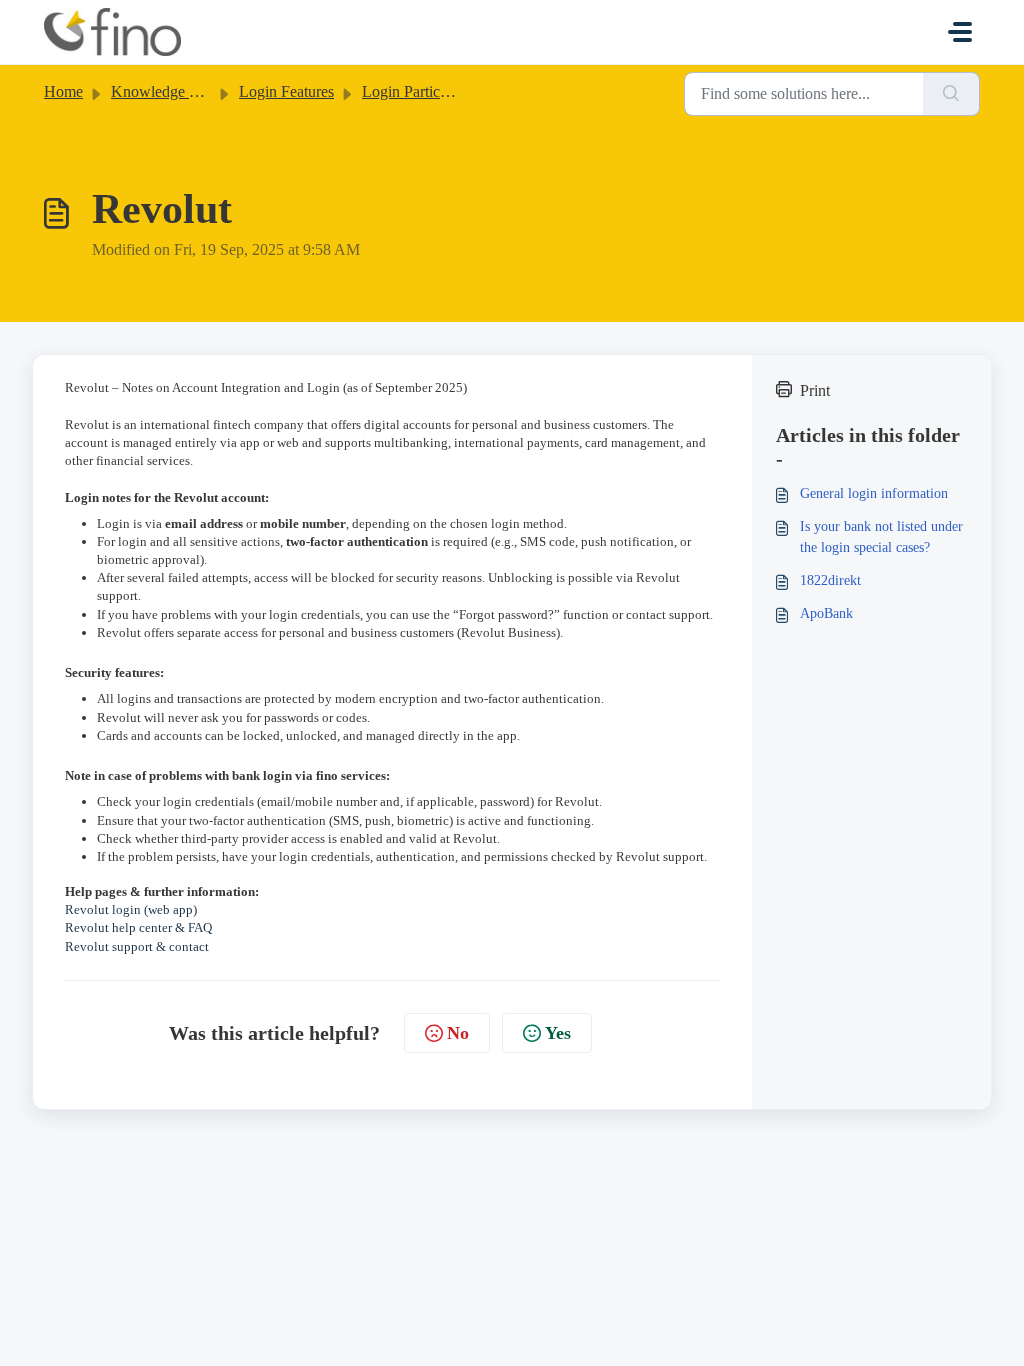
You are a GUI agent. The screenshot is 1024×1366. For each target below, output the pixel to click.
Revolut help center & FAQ (138, 927)
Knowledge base (164, 91)
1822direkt (830, 580)
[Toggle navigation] (960, 32)
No (458, 1033)
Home (63, 91)
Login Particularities (425, 91)
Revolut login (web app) (131, 909)
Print (815, 390)
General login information (874, 493)
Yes (558, 1033)
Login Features (286, 91)
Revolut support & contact (137, 946)
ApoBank (826, 613)
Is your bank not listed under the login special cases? (881, 537)
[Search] (951, 94)
